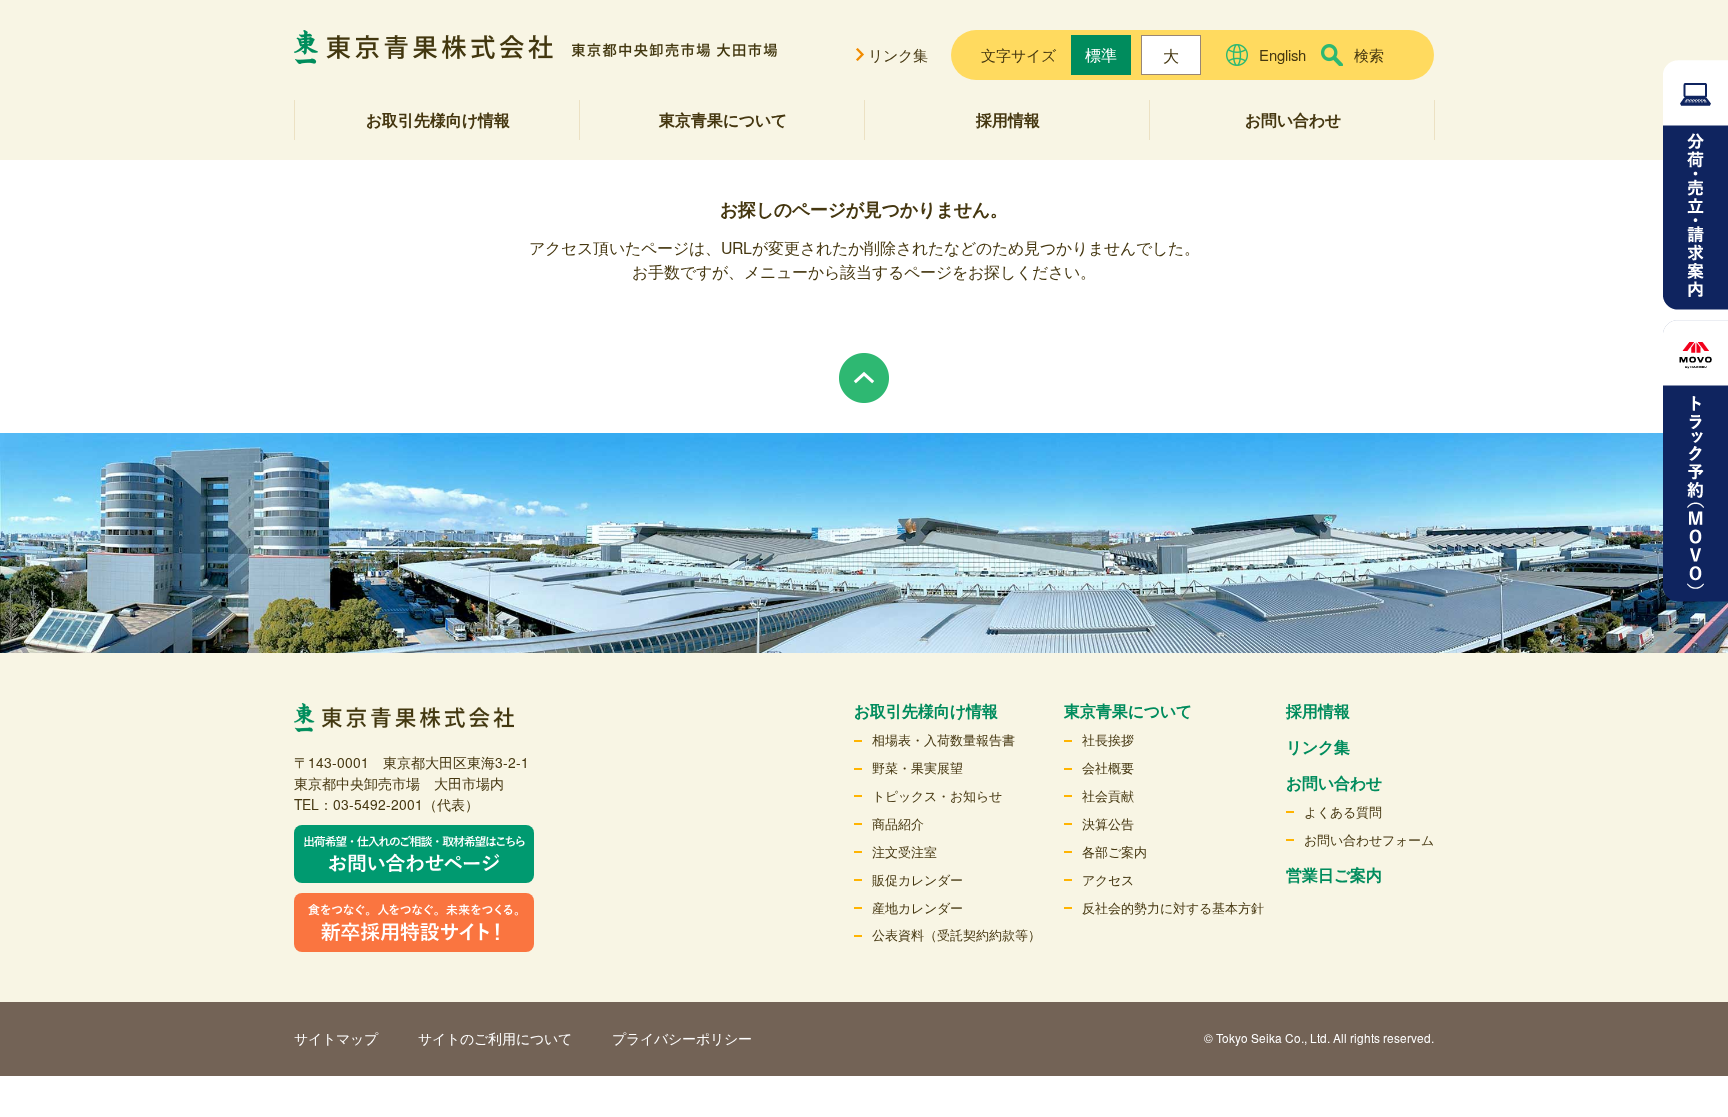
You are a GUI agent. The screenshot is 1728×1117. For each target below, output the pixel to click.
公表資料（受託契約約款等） (956, 934)
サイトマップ (336, 1038)
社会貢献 (1108, 795)
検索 (1369, 54)
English (1282, 54)
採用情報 (1008, 119)
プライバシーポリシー (682, 1038)
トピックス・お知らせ (937, 795)
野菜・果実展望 (917, 767)
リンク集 (898, 54)
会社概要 (1108, 767)
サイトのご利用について (495, 1038)
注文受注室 (904, 851)
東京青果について (723, 119)
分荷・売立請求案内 (1695, 185)
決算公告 (1108, 823)
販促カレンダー (917, 879)
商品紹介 (898, 823)
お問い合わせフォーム (1369, 839)
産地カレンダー (917, 907)
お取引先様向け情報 (438, 119)
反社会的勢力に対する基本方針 (1173, 907)
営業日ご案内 (1334, 874)
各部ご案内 (1114, 851)
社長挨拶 (1108, 739)
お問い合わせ (1293, 119)
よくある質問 (1343, 811)
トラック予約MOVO (1695, 461)
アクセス (1108, 879)
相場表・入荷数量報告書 (943, 739)
